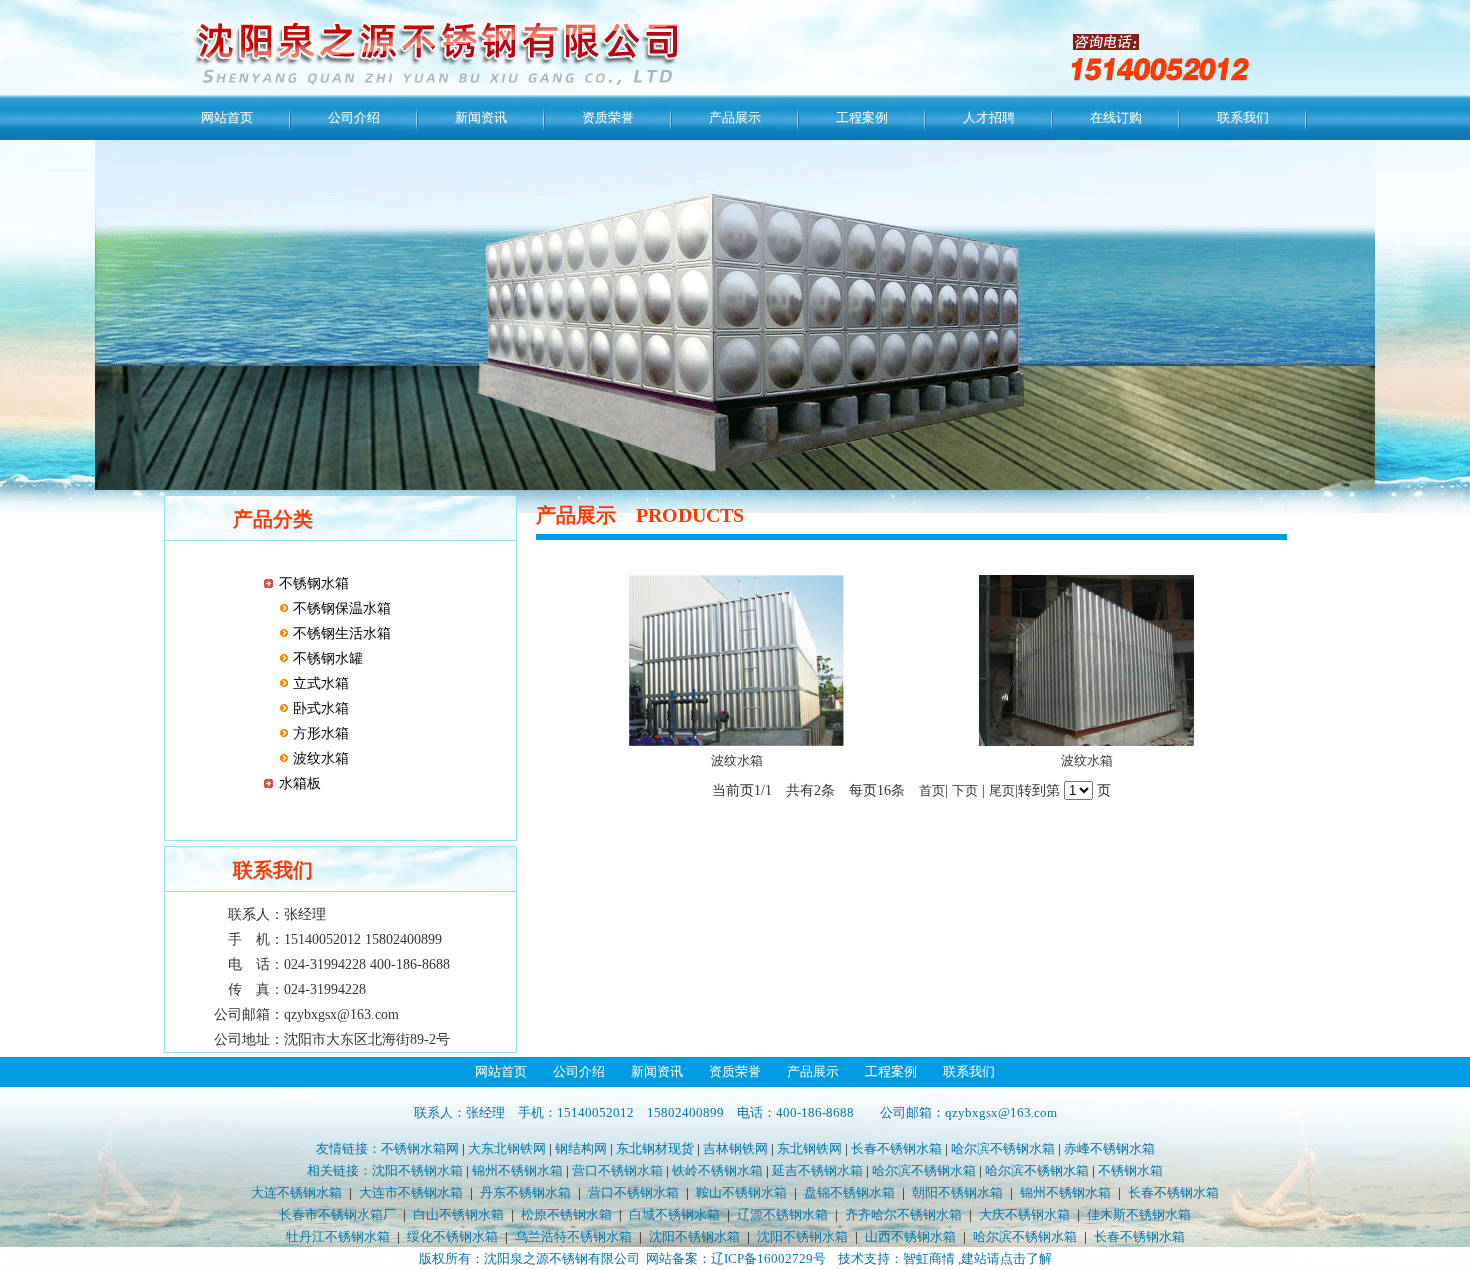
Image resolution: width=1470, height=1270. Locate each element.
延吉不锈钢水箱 (817, 1170)
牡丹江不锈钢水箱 (338, 1236)
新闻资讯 (481, 117)
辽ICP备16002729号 (768, 1258)
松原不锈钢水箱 (566, 1214)
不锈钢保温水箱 (340, 608)
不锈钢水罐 (326, 658)
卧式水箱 (319, 708)
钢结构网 (581, 1148)
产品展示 (735, 117)
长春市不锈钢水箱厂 (337, 1214)
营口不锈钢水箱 (617, 1170)
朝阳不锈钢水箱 (957, 1192)
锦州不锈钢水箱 (517, 1170)
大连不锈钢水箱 (296, 1192)
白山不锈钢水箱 (458, 1214)
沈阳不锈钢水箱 (417, 1170)
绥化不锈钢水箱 (452, 1236)
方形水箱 (319, 733)
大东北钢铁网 (507, 1148)
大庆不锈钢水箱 (1024, 1214)
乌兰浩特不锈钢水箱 (573, 1236)
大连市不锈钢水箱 (411, 1192)
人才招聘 (989, 117)
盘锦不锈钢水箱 (849, 1192)
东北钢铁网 (809, 1148)
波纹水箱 (319, 758)
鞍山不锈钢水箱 (741, 1192)
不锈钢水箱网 (420, 1148)
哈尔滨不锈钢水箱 (1003, 1148)
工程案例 (862, 117)
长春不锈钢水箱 (896, 1148)
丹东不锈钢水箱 (525, 1192)
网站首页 (227, 117)
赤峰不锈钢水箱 (1109, 1148)
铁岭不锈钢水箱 (717, 1170)
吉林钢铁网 (735, 1148)
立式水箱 (319, 683)
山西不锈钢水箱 (910, 1236)
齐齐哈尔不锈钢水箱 (903, 1214)
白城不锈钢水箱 (674, 1214)
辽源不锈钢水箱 (782, 1214)
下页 (965, 790)
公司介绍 (354, 117)
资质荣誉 (608, 117)
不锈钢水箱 (314, 583)
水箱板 (300, 783)
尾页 (1002, 790)
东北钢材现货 (655, 1148)
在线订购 (1116, 117)
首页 (932, 790)
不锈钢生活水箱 (340, 633)
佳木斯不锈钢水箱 (1139, 1214)
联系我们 (1243, 117)
